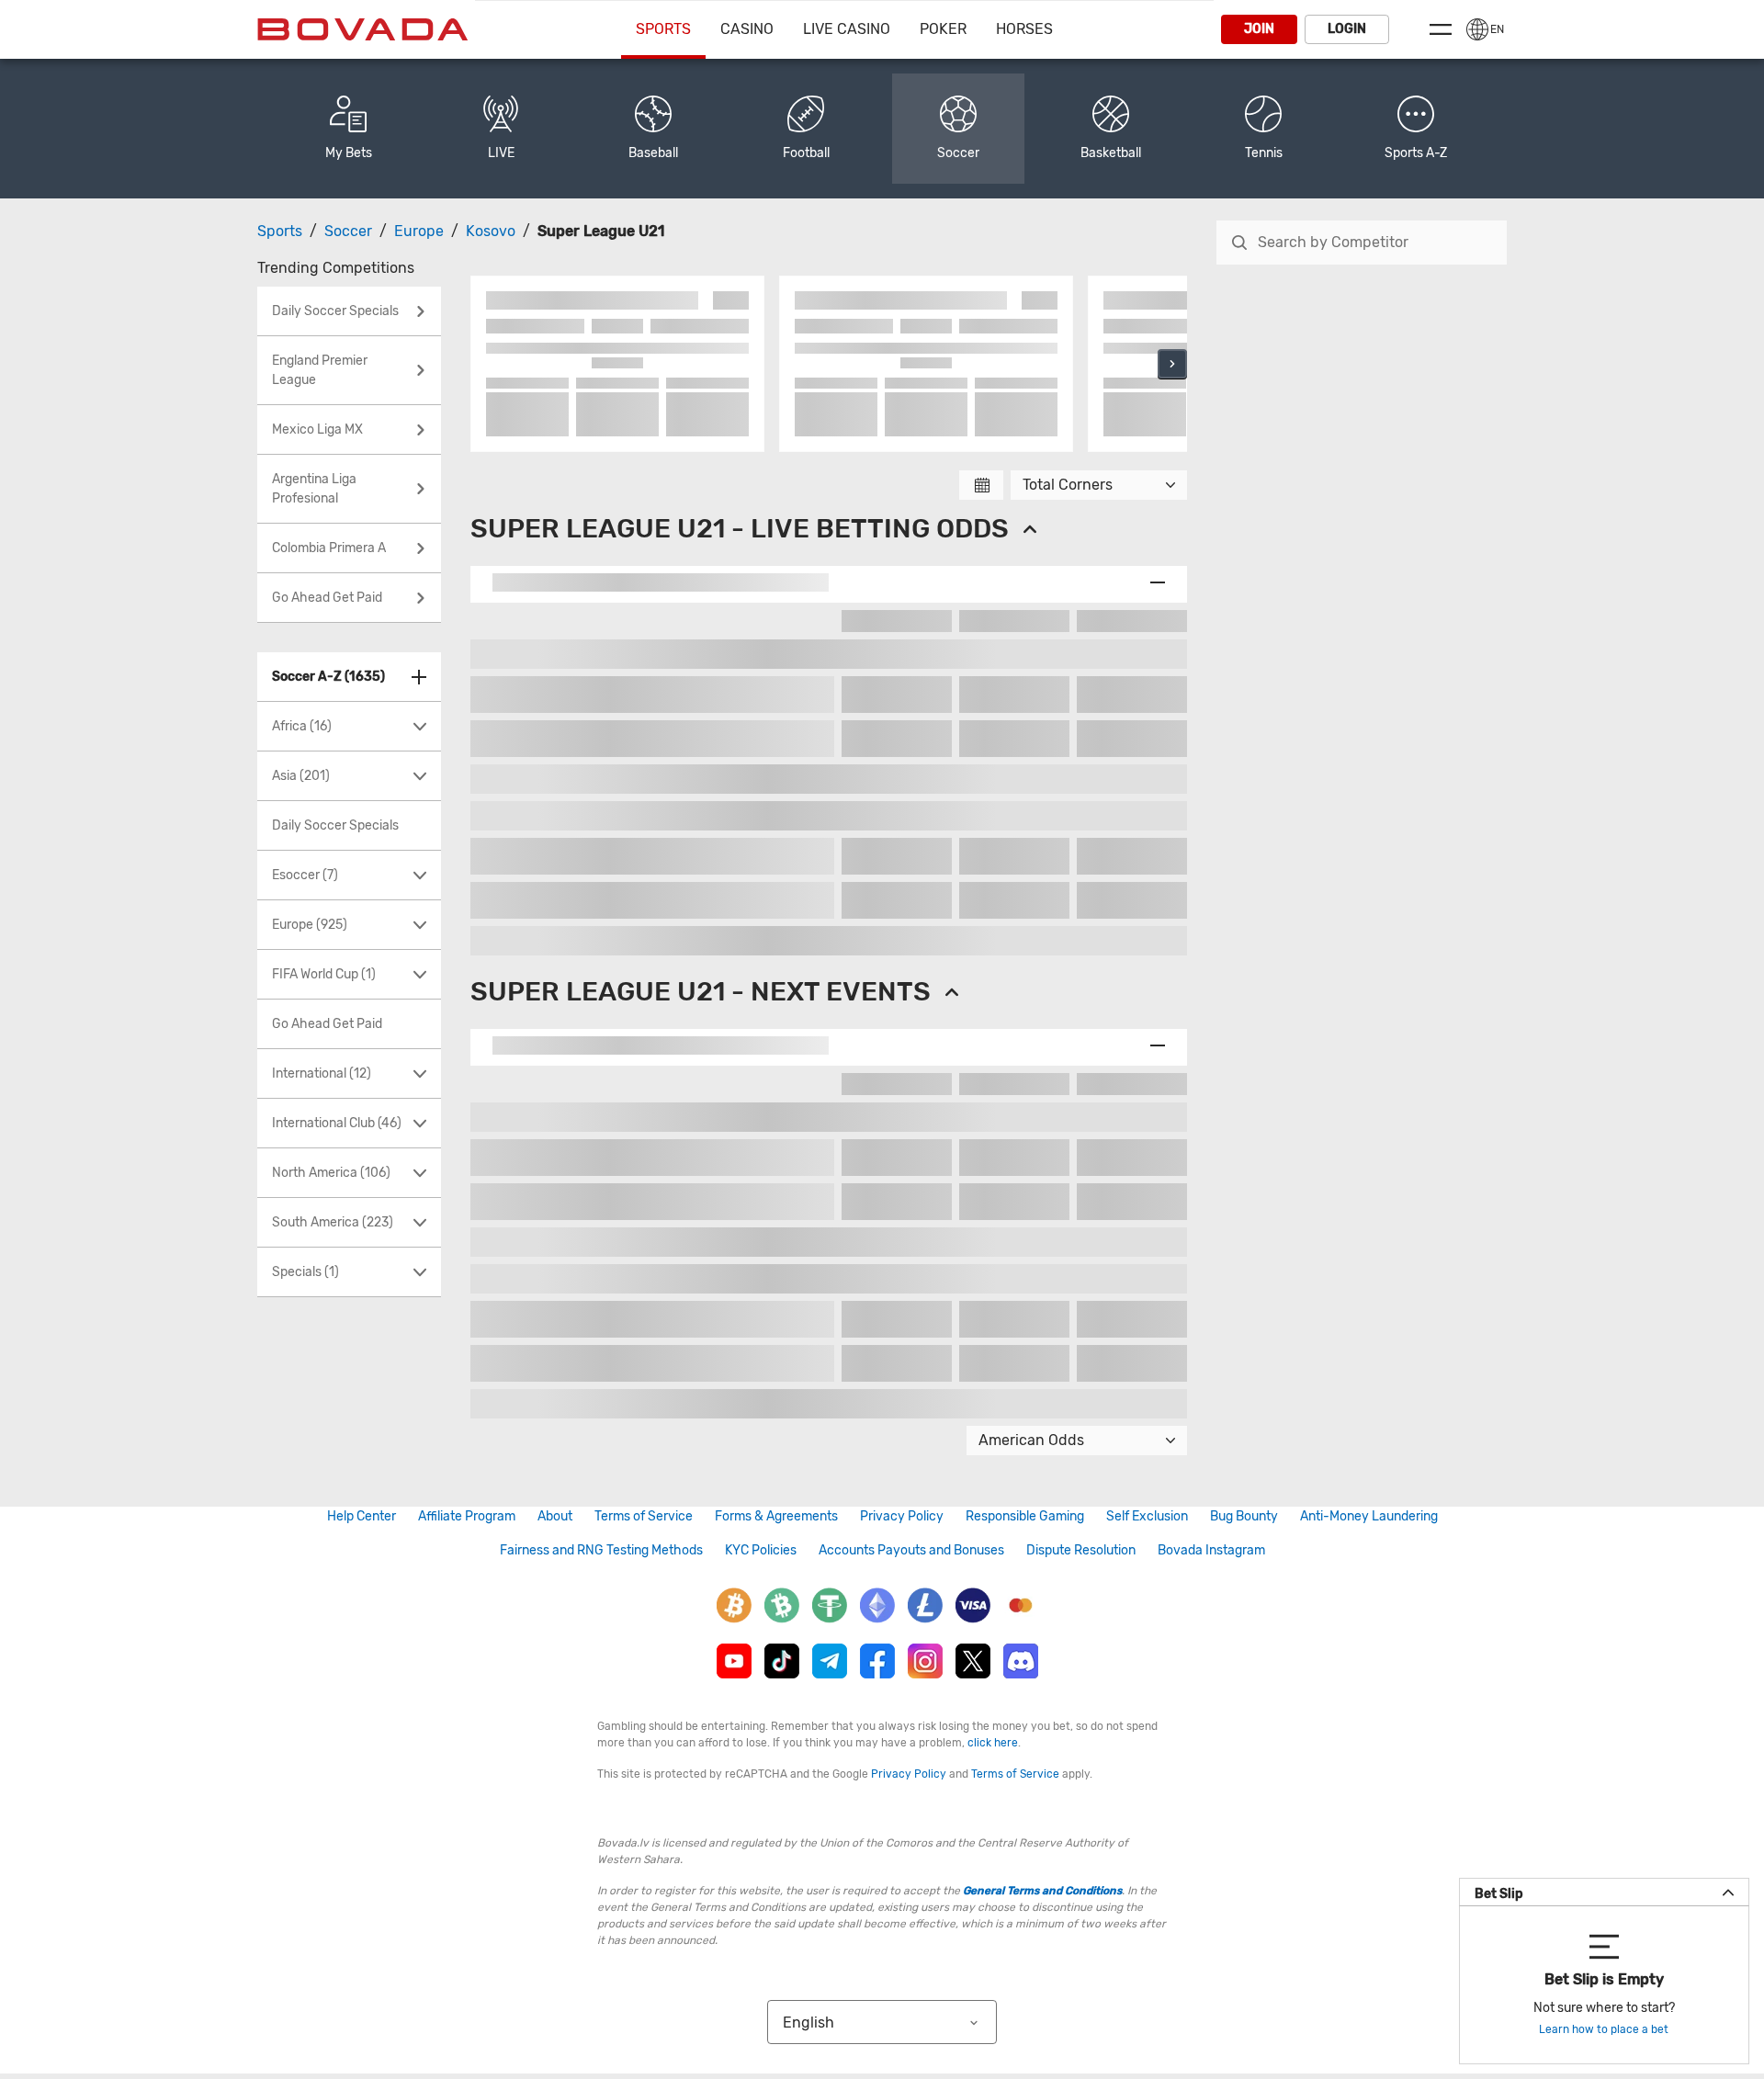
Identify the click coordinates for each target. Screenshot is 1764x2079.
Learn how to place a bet (1604, 2029)
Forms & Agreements (776, 1516)
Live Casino (847, 29)
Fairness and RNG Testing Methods (601, 1550)
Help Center (362, 1516)
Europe (419, 231)
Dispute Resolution (1081, 1550)
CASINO (747, 29)
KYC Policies (761, 1550)
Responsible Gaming (1025, 1516)
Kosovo (491, 231)
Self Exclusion (1147, 1516)
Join (1259, 29)
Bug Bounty (1244, 1516)
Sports (663, 29)
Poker (943, 29)
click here (993, 1743)
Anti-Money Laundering (1369, 1516)
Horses (1024, 29)
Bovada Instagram (1211, 1550)
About (555, 1516)
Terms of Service (644, 1516)
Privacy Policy (902, 1516)
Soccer (348, 231)
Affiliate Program (467, 1516)
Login (1347, 29)
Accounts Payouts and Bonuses (911, 1550)
